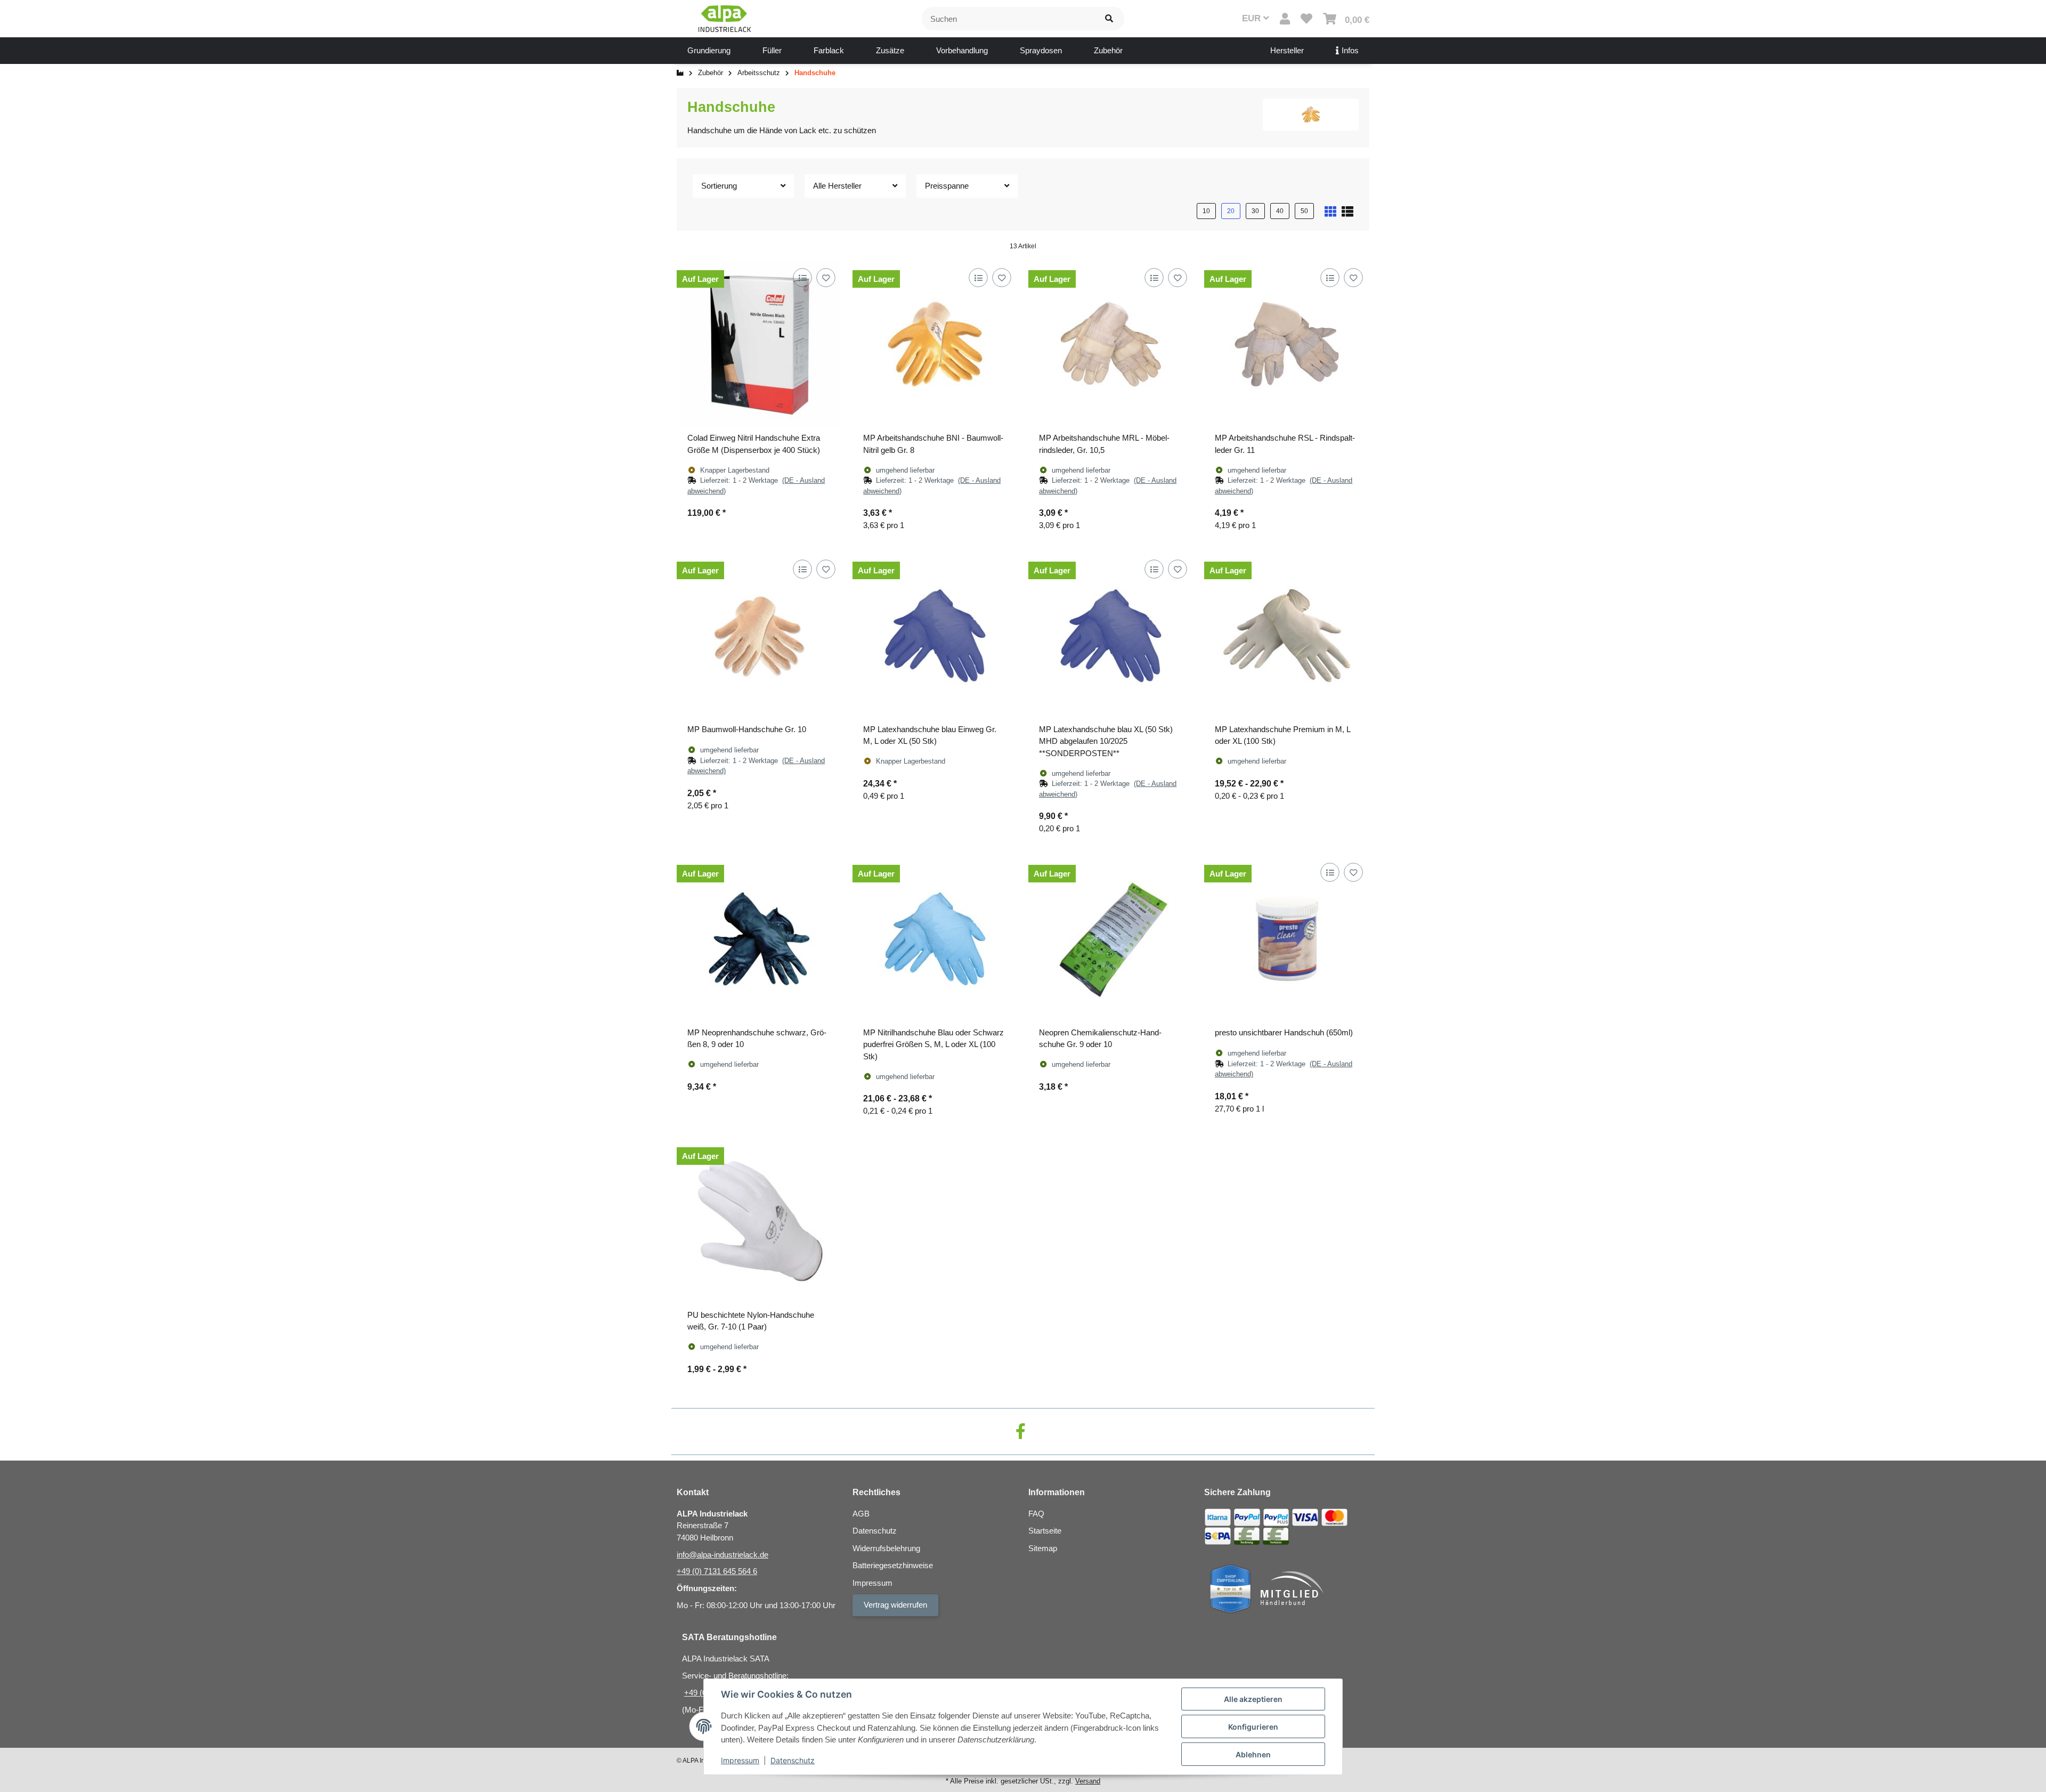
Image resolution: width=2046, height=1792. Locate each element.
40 (1280, 211)
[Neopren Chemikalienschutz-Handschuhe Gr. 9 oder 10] (1111, 939)
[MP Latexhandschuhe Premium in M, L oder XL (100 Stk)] (1287, 636)
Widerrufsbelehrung (886, 1548)
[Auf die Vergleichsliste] (802, 277)
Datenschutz (793, 1760)
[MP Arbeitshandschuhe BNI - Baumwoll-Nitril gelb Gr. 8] (935, 344)
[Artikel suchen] (1109, 19)
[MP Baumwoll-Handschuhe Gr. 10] (759, 636)
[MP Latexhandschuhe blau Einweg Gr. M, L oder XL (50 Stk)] (935, 636)
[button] (1285, 19)
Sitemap (1043, 1548)
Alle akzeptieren (1253, 1699)
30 (1255, 211)
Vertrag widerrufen (895, 1605)
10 (1206, 211)
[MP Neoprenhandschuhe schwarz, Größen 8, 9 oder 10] (759, 939)
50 (1304, 211)
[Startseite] (680, 73)
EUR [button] (1253, 18)
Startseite (1045, 1531)
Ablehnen (1253, 1754)
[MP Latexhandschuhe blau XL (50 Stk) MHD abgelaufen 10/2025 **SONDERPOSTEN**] (1111, 636)
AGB (861, 1514)
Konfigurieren (1253, 1727)
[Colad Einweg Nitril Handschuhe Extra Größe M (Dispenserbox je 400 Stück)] (759, 344)
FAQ (1036, 1514)
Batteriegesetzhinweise (893, 1565)
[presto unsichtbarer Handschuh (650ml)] (1287, 939)
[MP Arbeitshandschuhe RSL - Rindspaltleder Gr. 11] (1287, 344)
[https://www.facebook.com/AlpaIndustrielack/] (1021, 1432)
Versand (1088, 1781)
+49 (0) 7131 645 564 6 (717, 1571)
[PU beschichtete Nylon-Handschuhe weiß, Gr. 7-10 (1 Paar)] (759, 1221)
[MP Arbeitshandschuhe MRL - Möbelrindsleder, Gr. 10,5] (1111, 344)
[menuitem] (709, 51)
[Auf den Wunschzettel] (826, 277)
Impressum (740, 1760)
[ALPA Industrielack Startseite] (725, 18)
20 (1231, 211)
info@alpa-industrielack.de (722, 1555)
